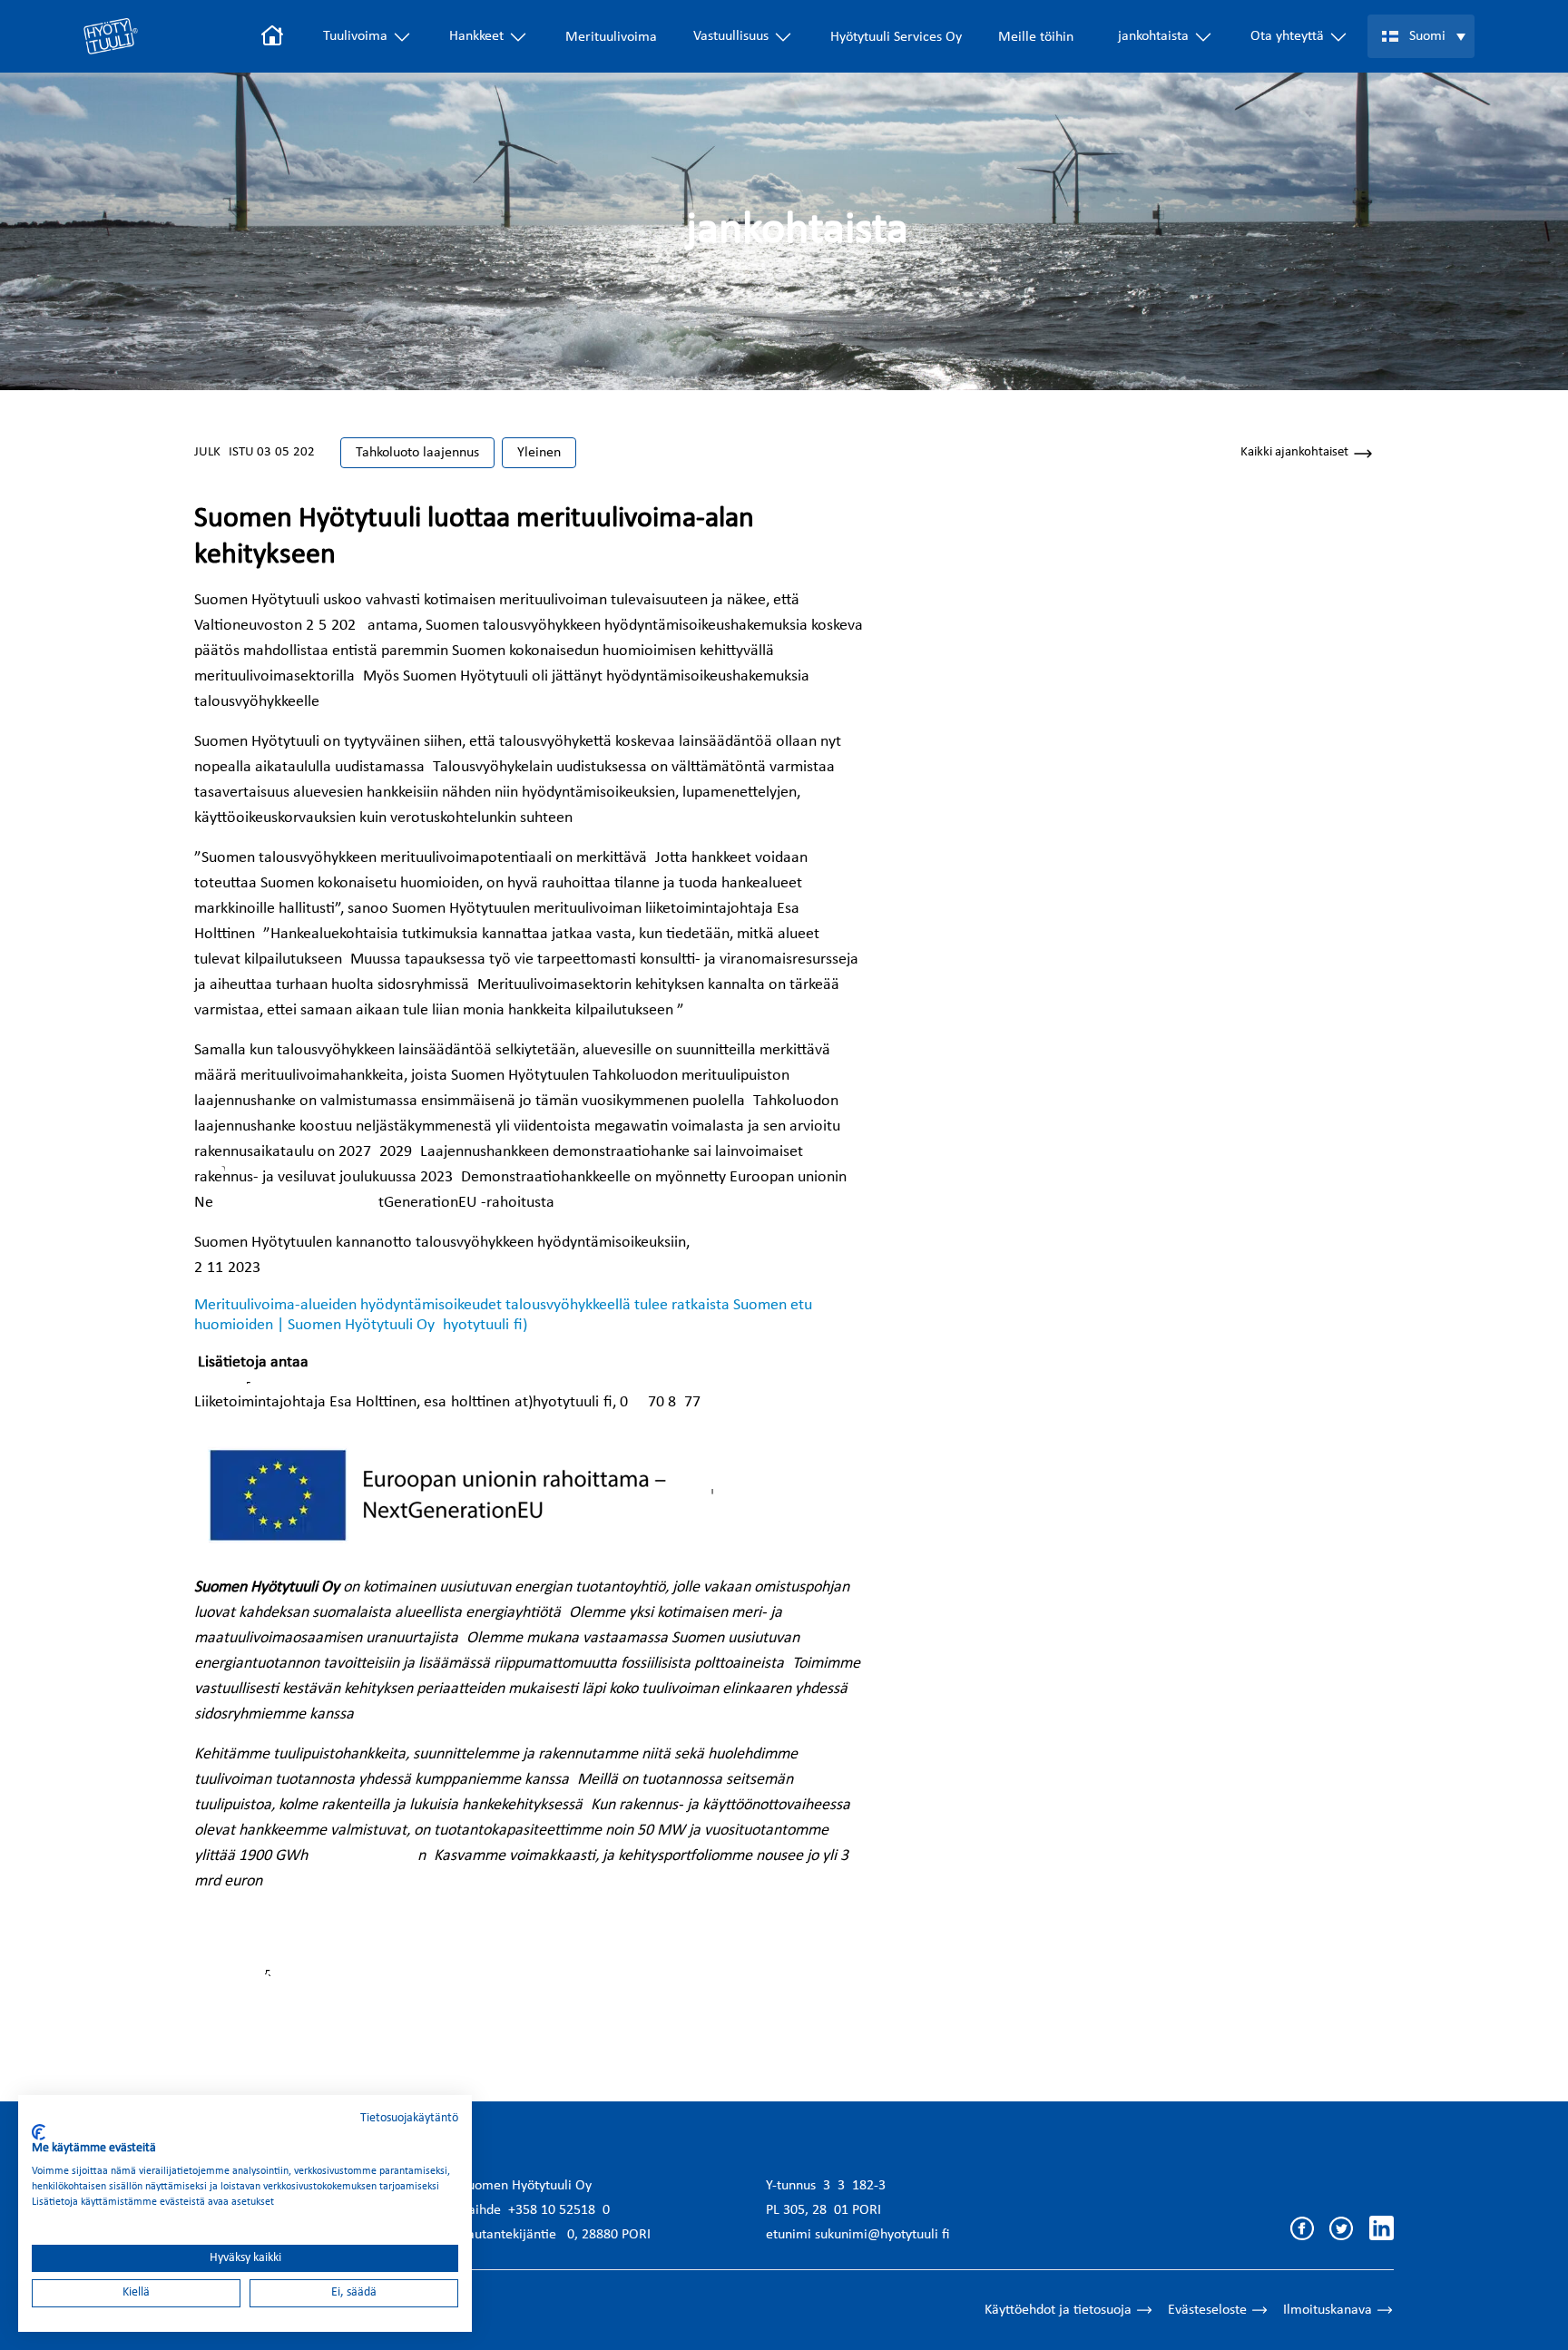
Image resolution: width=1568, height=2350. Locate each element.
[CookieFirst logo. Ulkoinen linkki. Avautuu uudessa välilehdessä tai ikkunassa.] (39, 2132)
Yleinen (539, 453)
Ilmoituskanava (1328, 2310)
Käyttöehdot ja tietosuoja (1058, 2310)
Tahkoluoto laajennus (417, 453)
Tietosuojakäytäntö (409, 2118)
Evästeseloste (1207, 2310)
